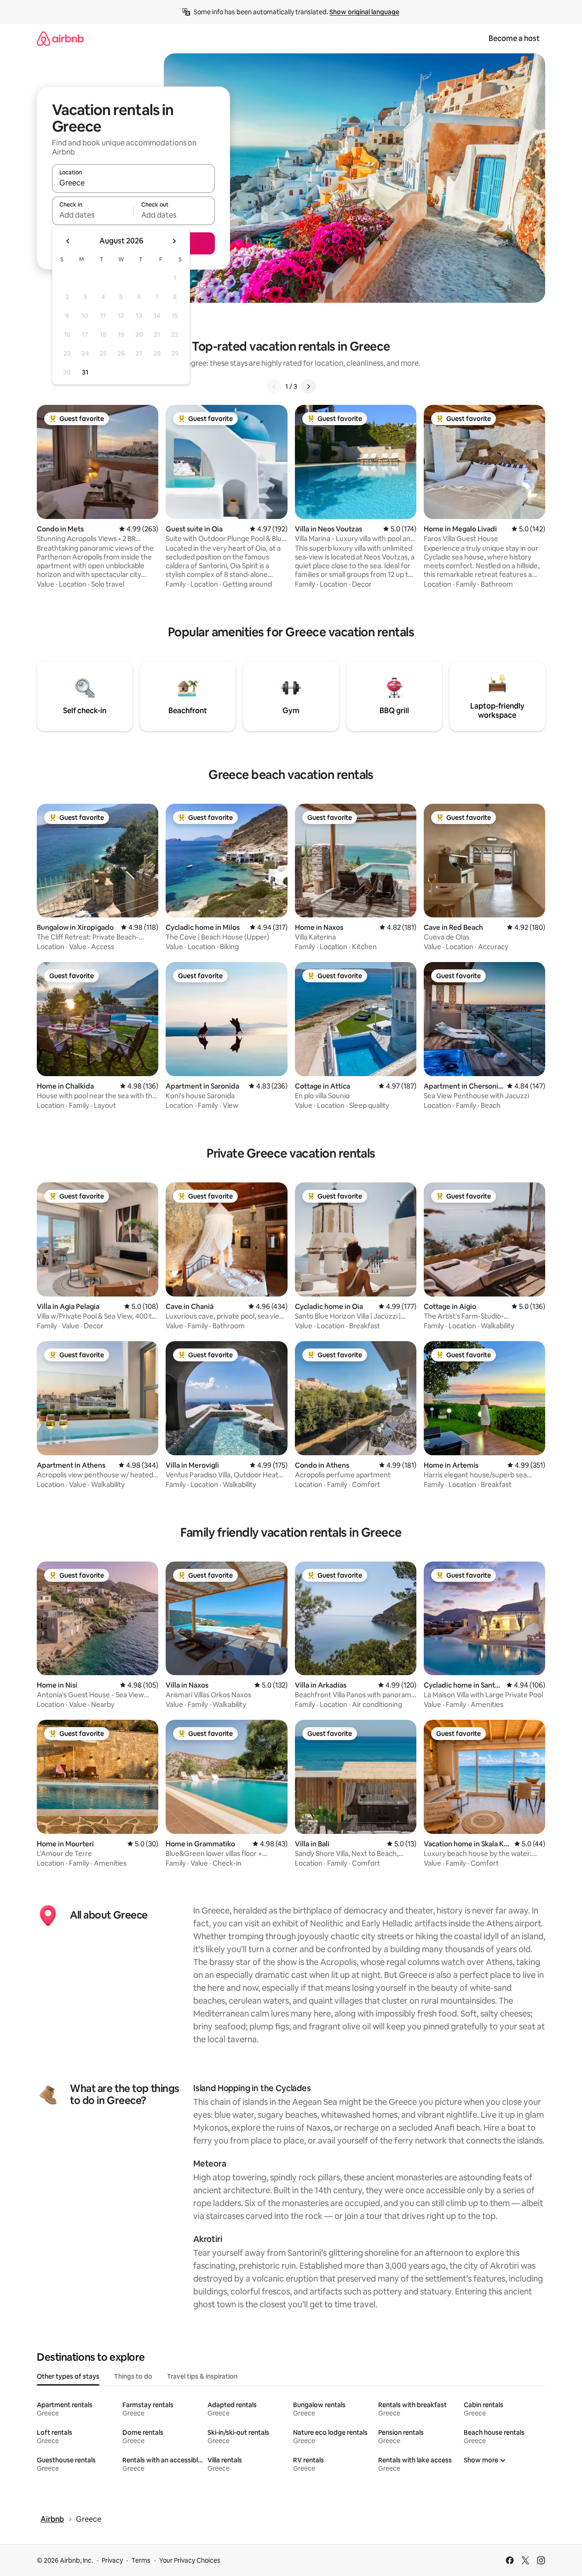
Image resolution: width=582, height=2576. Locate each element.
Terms (141, 2560)
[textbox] (93, 215)
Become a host (514, 38)
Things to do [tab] (133, 2376)
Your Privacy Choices (190, 2560)
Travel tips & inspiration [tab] (202, 2376)
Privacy (112, 2560)
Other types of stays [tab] (68, 2376)
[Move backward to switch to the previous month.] (68, 241)
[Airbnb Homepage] (60, 38)
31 (85, 372)
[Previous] (274, 386)
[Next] (308, 386)
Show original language (364, 12)
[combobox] (133, 183)
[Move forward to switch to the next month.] (174, 241)
